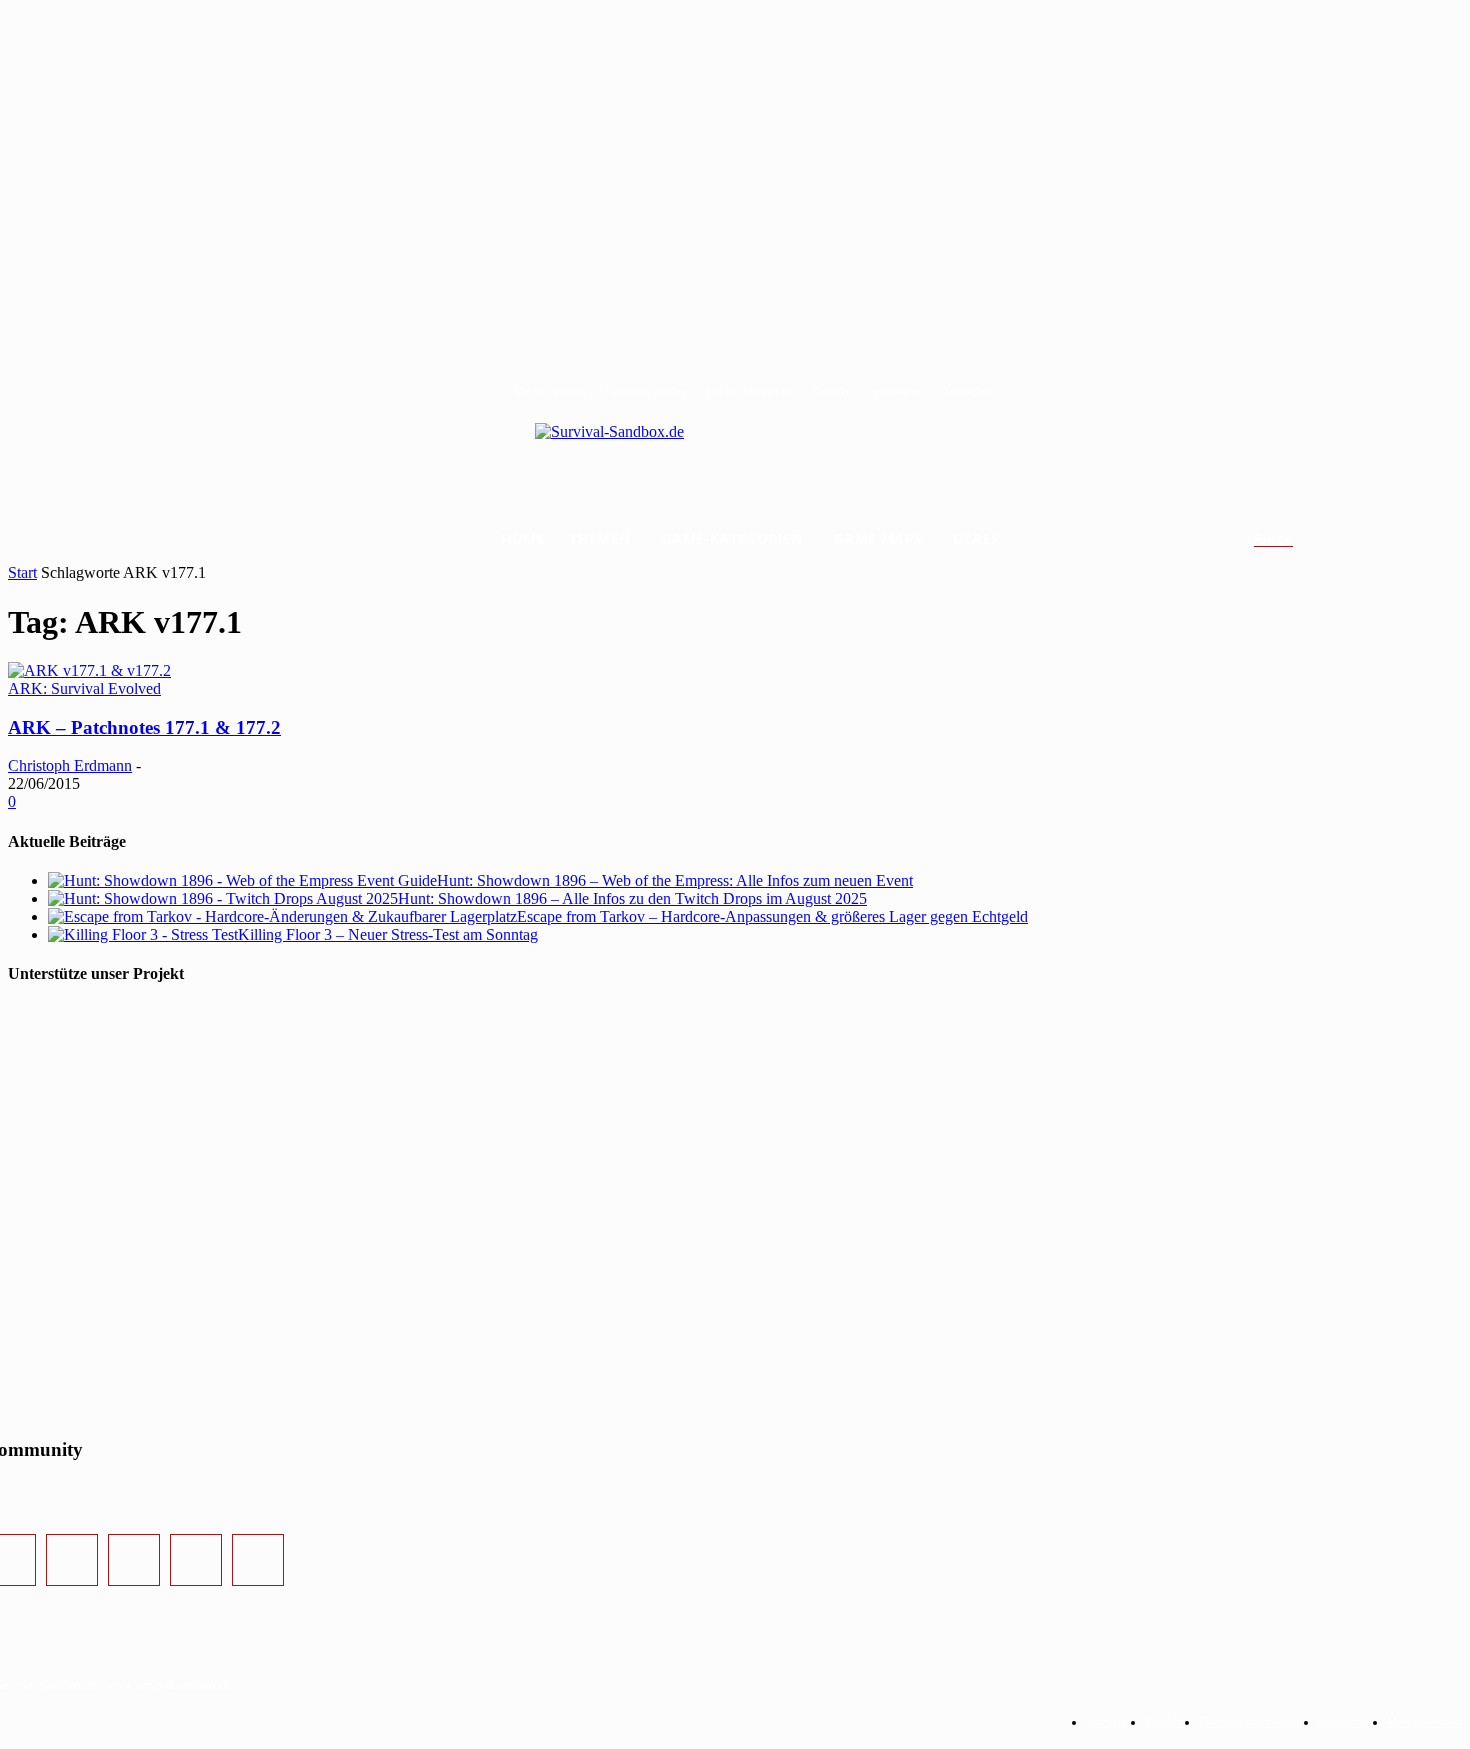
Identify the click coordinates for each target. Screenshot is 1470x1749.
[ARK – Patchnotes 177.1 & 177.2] (89, 670)
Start (22, 572)
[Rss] (258, 1560)
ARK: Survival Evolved (84, 688)
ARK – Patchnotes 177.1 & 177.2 (144, 727)
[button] (1297, 540)
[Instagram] (72, 1560)
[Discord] (196, 1560)
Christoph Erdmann (70, 765)
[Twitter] (134, 1560)
